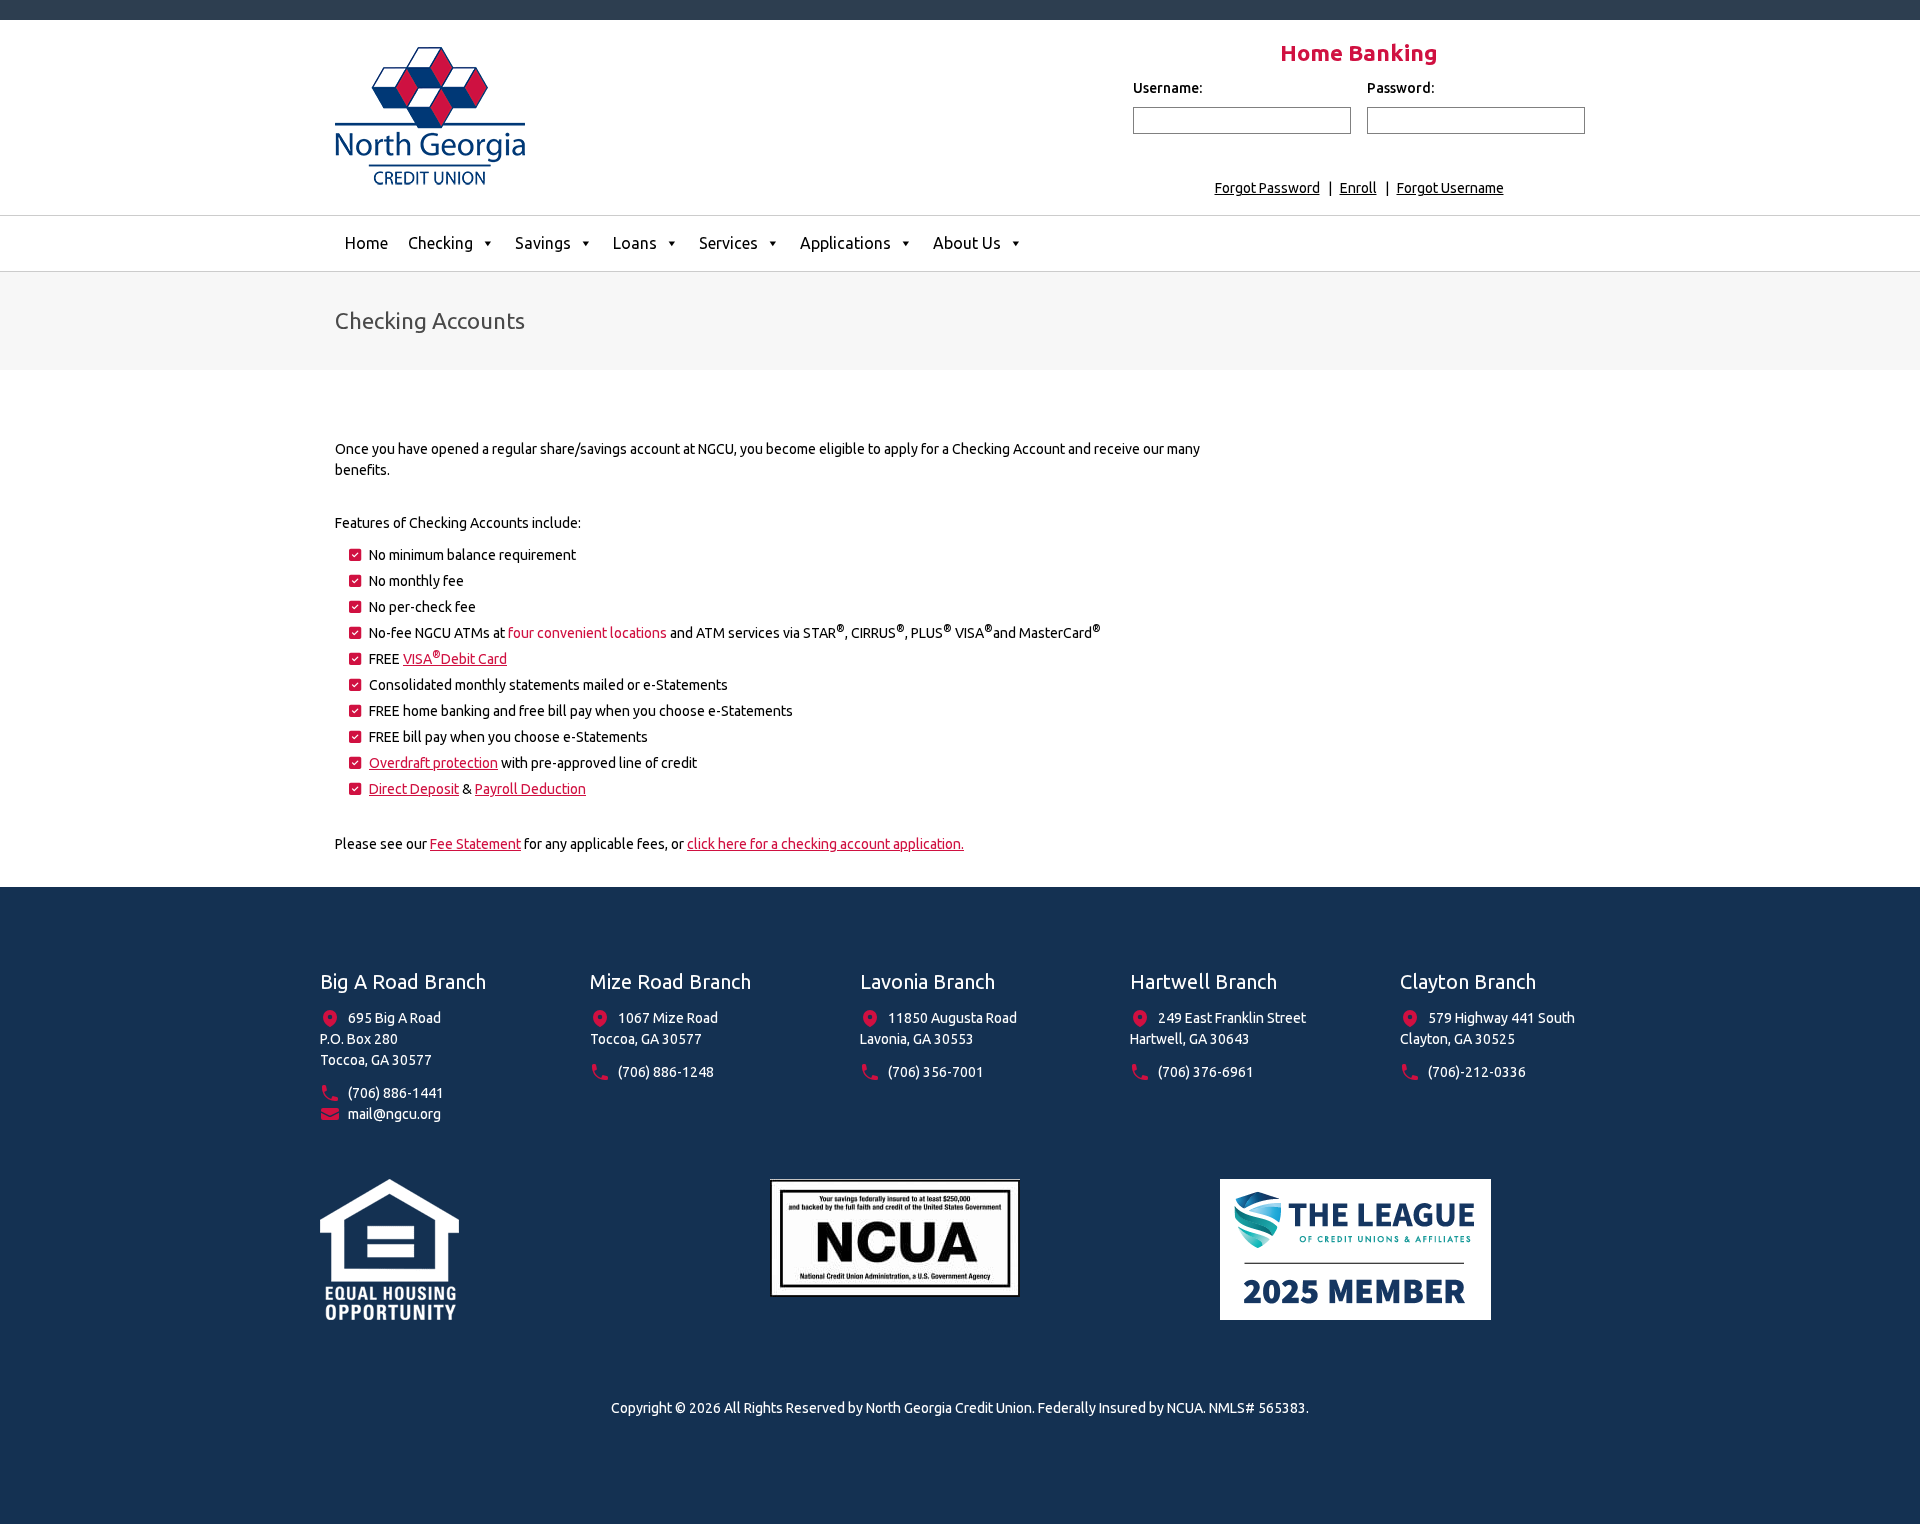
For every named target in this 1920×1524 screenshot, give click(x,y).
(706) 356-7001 (936, 1072)
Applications (845, 243)
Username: (1167, 88)
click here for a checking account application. (825, 844)
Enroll (1358, 188)
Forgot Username (1450, 188)
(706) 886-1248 (666, 1072)
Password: (1400, 88)
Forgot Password (1267, 188)
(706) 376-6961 (1206, 1072)
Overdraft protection (433, 763)
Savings (543, 243)
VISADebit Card (455, 659)
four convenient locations (587, 633)
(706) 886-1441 (396, 1093)
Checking (440, 243)
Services (728, 243)
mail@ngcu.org (394, 1114)
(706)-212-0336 (1477, 1072)
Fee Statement (475, 844)
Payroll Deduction (530, 789)
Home (366, 243)
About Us (967, 243)
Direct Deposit (414, 789)
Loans (635, 243)
